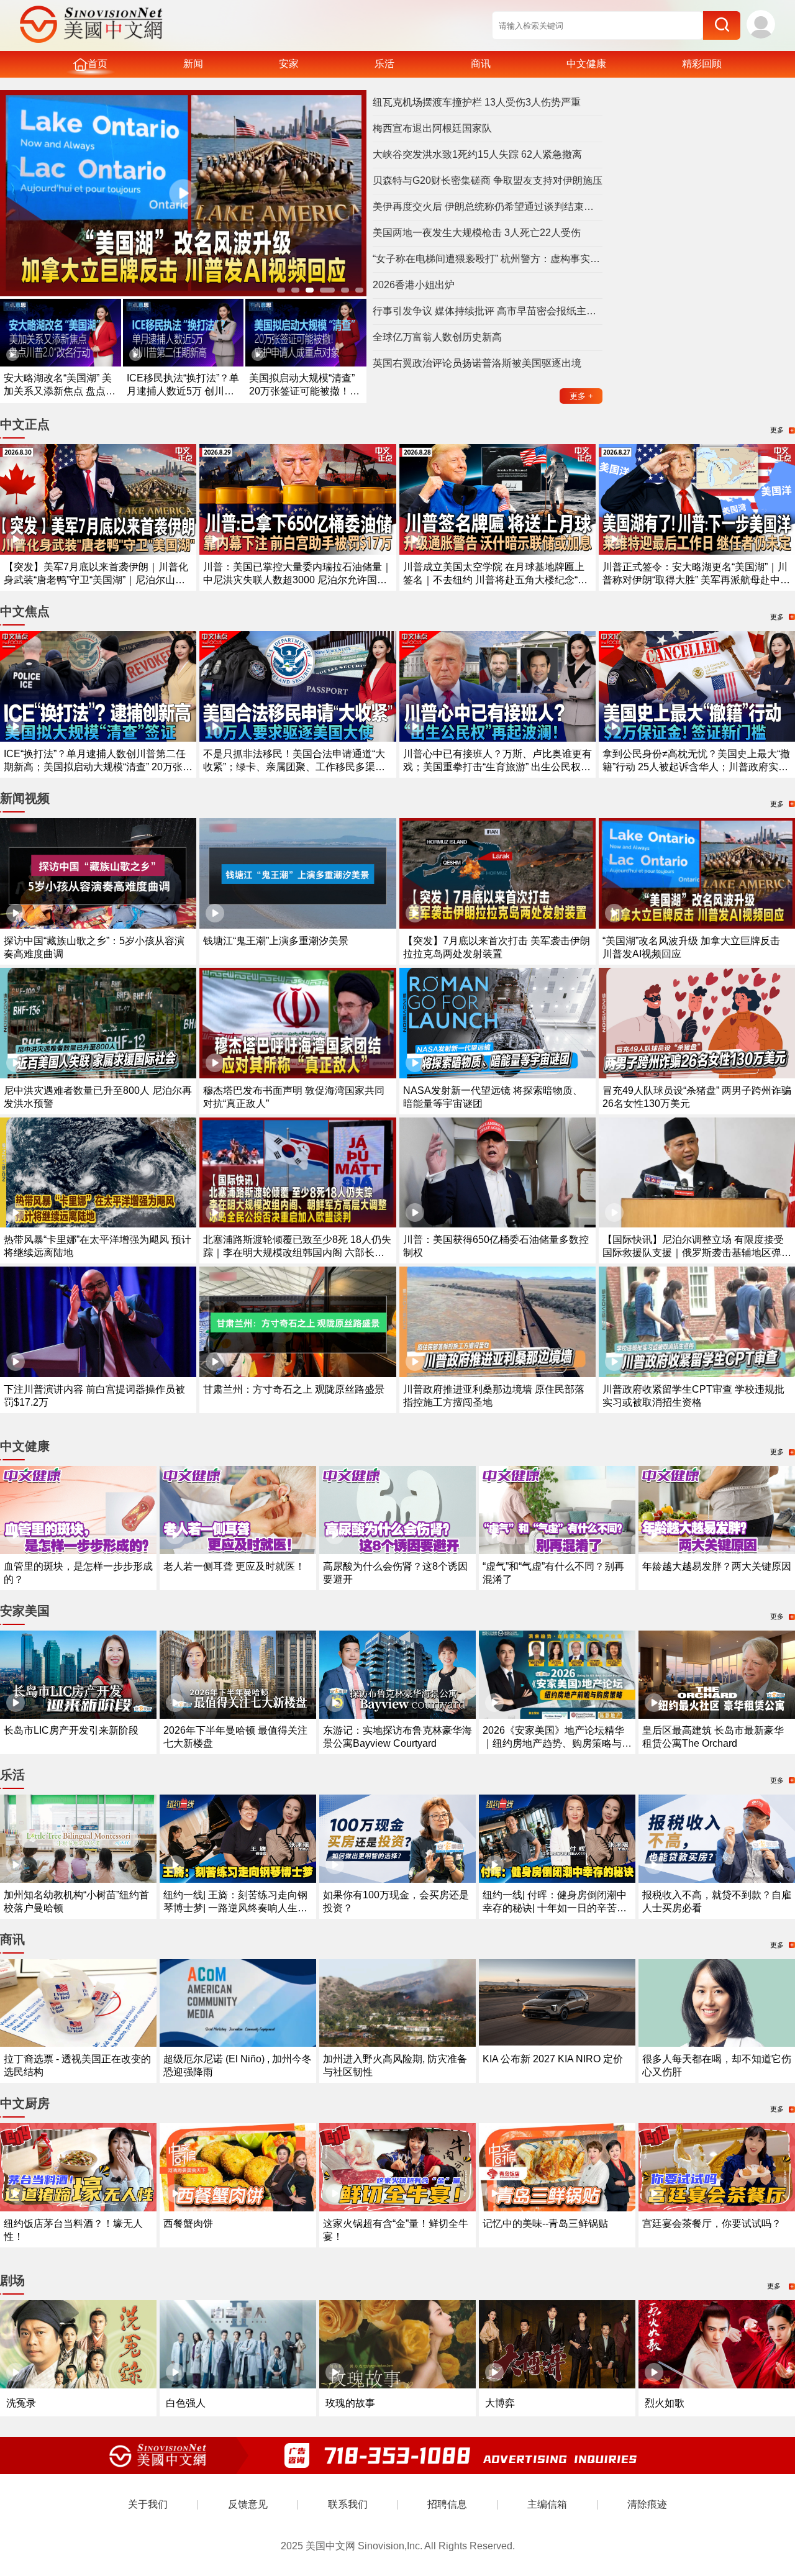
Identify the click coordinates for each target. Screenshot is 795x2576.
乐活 (384, 64)
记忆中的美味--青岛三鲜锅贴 (545, 2223)
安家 (289, 64)
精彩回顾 (702, 64)
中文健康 (586, 64)
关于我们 (148, 2504)
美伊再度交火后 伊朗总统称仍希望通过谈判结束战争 (488, 207)
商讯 (481, 64)
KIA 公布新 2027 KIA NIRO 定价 (553, 2059)
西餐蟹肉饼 (188, 2223)
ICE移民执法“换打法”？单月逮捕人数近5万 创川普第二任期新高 (183, 391)
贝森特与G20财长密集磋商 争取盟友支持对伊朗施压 (488, 180)
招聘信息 (447, 2504)
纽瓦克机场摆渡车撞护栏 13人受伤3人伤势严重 (477, 102)
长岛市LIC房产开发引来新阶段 (71, 1730)
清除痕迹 (647, 2504)
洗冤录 (21, 2403)
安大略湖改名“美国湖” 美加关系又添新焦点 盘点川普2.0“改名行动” (60, 391)
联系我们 (348, 2504)
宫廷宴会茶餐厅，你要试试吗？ (712, 2223)
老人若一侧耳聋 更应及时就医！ (234, 1566)
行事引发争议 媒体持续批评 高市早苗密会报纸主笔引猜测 (488, 311)
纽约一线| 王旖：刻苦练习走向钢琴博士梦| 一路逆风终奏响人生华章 (235, 1908)
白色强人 (186, 2403)
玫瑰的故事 (350, 2403)
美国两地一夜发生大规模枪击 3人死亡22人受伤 (477, 233)
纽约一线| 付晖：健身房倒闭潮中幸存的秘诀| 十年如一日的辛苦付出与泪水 (555, 1908)
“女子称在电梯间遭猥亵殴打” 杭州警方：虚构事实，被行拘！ (488, 259)
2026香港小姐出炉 (414, 285)
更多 (581, 396)
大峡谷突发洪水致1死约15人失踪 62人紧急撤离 (477, 154)
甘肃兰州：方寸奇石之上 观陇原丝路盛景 (294, 1389)
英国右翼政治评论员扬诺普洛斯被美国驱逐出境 (477, 363)
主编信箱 (547, 2504)
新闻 (193, 64)
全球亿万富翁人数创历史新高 (437, 337)
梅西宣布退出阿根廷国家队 (432, 128)
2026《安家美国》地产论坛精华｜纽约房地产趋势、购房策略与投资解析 (557, 1743)
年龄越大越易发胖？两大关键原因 (717, 1566)
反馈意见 (248, 2504)
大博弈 (500, 2403)
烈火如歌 (665, 2403)
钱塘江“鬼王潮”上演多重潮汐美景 (276, 941)
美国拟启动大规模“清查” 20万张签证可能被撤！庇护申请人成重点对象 (304, 391)
